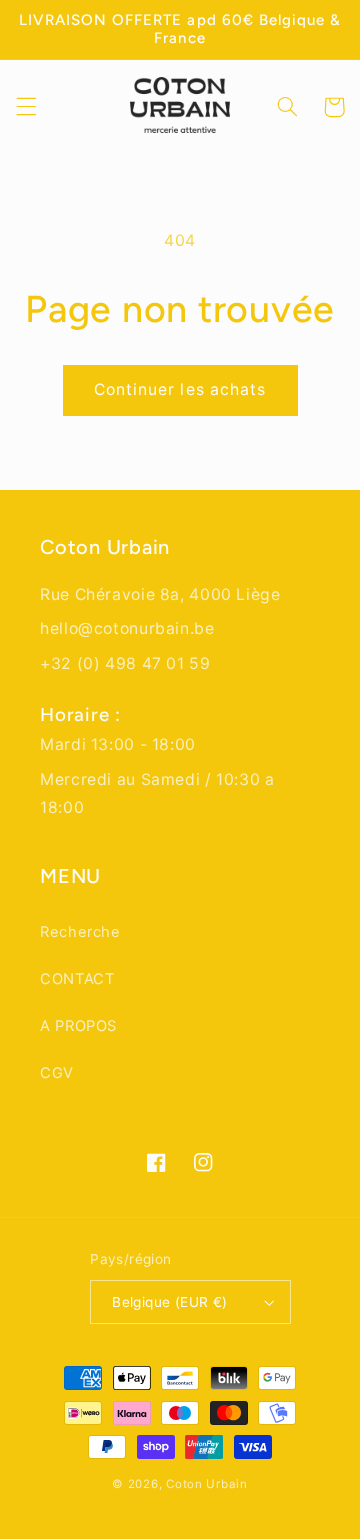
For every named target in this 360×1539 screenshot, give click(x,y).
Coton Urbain (207, 1484)
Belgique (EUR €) (170, 1302)
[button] (26, 107)
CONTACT (77, 979)
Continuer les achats (180, 389)
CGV (57, 1073)
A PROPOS (78, 1026)
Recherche (80, 932)
